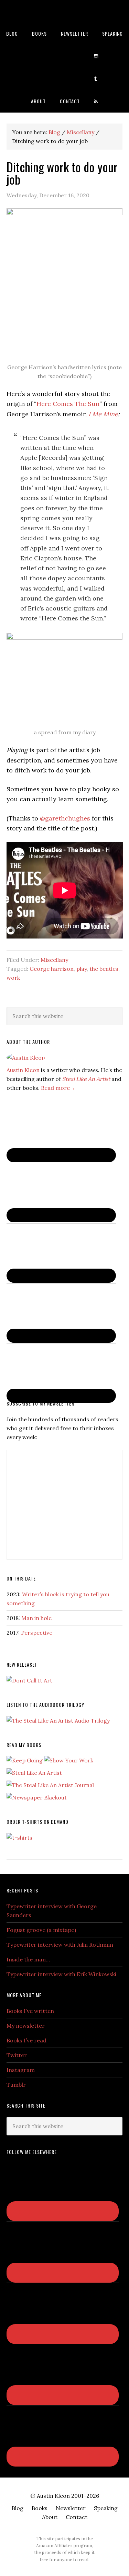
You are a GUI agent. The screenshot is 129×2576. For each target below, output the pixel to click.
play (82, 969)
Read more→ (58, 1088)
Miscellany (54, 960)
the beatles (104, 969)
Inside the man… (28, 1959)
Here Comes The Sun (68, 404)
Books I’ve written (30, 2011)
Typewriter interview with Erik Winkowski (61, 1974)
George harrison (52, 969)
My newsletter (26, 2026)
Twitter (17, 2055)
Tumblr (16, 2085)
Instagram (21, 2070)
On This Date (21, 1578)
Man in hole (36, 1618)
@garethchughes (65, 818)
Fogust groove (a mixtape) (41, 1930)
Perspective (37, 1633)
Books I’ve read (26, 2040)
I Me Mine (103, 414)
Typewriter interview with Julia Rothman (60, 1945)
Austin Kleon (64, 11)
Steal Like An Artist (86, 1079)
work (13, 978)
